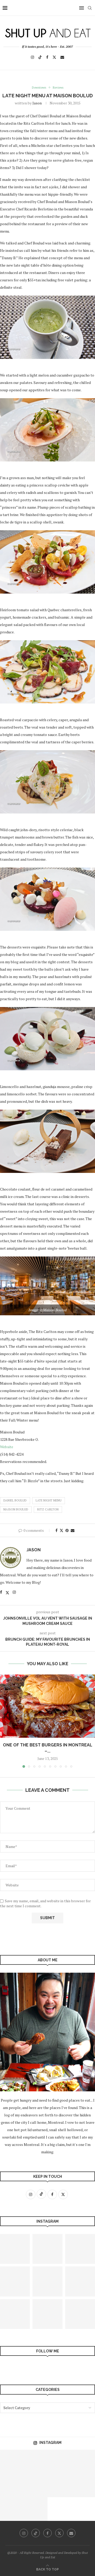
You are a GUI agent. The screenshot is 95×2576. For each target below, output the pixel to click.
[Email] (62, 57)
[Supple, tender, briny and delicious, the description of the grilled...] (83, 2462)
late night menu (49, 1500)
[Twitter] (54, 57)
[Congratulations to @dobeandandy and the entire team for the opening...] (83, 2485)
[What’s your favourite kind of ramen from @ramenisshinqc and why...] (47, 2249)
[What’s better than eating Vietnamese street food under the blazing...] (36, 2485)
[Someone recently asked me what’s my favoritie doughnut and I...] (59, 2462)
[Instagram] (32, 57)
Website (7, 1447)
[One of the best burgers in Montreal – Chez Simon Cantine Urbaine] (47, 1706)
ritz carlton (48, 1509)
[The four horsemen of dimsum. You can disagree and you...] (47, 2314)
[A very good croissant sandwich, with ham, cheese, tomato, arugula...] (47, 2281)
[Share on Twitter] (61, 1530)
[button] (4, 1721)
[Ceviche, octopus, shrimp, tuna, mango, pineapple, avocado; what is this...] (36, 2462)
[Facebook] (47, 57)
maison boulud (16, 1509)
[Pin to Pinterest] (67, 1530)
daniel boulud (15, 1500)
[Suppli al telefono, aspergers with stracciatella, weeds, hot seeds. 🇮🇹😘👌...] (12, 2509)
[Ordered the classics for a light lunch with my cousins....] (36, 2509)
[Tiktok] (40, 57)
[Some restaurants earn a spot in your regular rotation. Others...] (12, 2462)
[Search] (90, 8)
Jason (37, 103)
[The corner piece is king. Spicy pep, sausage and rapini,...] (12, 2485)
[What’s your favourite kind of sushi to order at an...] (59, 2485)
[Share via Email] (73, 1530)
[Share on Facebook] (56, 1530)
